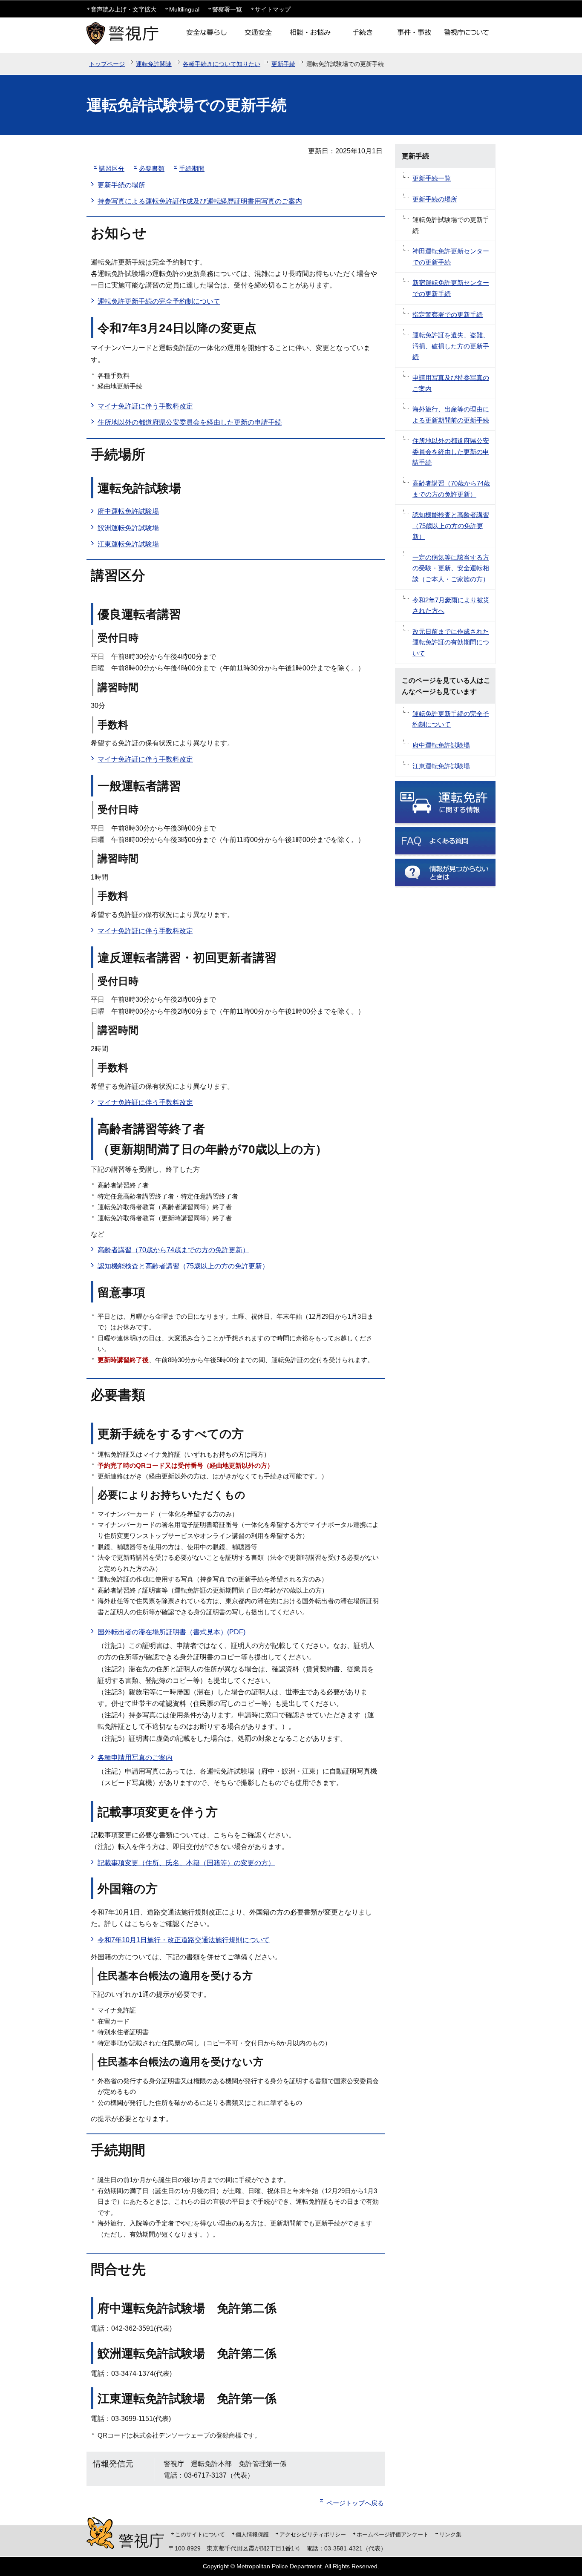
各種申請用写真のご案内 (135, 1758)
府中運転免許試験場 (128, 511)
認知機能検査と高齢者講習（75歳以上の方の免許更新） (183, 1266)
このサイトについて (200, 2534)
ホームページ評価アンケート (393, 2534)
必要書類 (152, 168)
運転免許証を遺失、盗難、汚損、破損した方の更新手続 (451, 346)
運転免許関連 (154, 64)
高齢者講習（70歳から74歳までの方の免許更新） (173, 1250)
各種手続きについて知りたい (222, 64)
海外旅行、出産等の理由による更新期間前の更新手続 (451, 415)
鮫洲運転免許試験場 (128, 528)
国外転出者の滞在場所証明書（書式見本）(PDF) (171, 1632)
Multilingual (184, 9)
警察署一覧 (227, 9)
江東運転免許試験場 (128, 544)
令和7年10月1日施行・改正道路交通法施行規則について (184, 1940)
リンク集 (450, 2534)
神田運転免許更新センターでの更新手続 (451, 257)
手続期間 (192, 168)
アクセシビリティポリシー (313, 2534)
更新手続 (283, 64)
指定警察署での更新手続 (448, 315)
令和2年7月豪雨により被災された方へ (451, 605)
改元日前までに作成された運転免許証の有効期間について (451, 642)
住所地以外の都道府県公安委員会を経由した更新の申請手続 (190, 422)
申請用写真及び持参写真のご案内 (451, 383)
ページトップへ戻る (355, 2503)
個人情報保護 (252, 2534)
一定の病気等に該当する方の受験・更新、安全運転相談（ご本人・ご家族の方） (451, 568)
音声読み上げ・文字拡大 (124, 9)
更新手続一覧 (432, 178)
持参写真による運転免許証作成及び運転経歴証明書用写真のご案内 (200, 201)
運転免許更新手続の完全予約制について (159, 301)
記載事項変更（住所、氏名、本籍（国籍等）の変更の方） (186, 1863)
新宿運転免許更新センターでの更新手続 (451, 288)
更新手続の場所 (121, 185)
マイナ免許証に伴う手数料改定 (145, 406)
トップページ (107, 64)
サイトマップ (273, 9)
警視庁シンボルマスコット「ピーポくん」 (100, 2533)
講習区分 (112, 168)
